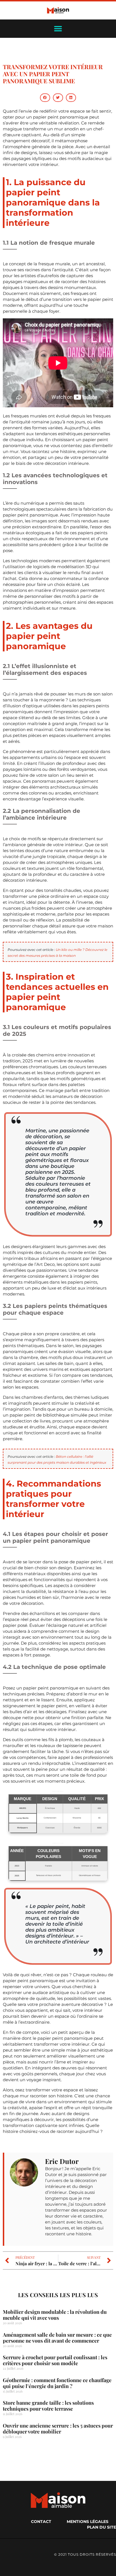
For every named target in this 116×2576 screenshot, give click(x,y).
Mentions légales (88, 2522)
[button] (45, 98)
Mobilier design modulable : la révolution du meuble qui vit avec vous (55, 2315)
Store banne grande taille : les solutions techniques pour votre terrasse (48, 2406)
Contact (41, 2522)
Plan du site (101, 2527)
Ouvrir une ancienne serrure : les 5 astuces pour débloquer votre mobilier (58, 2429)
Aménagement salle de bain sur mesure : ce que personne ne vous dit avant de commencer (57, 2338)
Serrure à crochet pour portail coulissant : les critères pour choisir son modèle (55, 2360)
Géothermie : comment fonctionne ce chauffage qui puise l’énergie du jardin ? (57, 2383)
